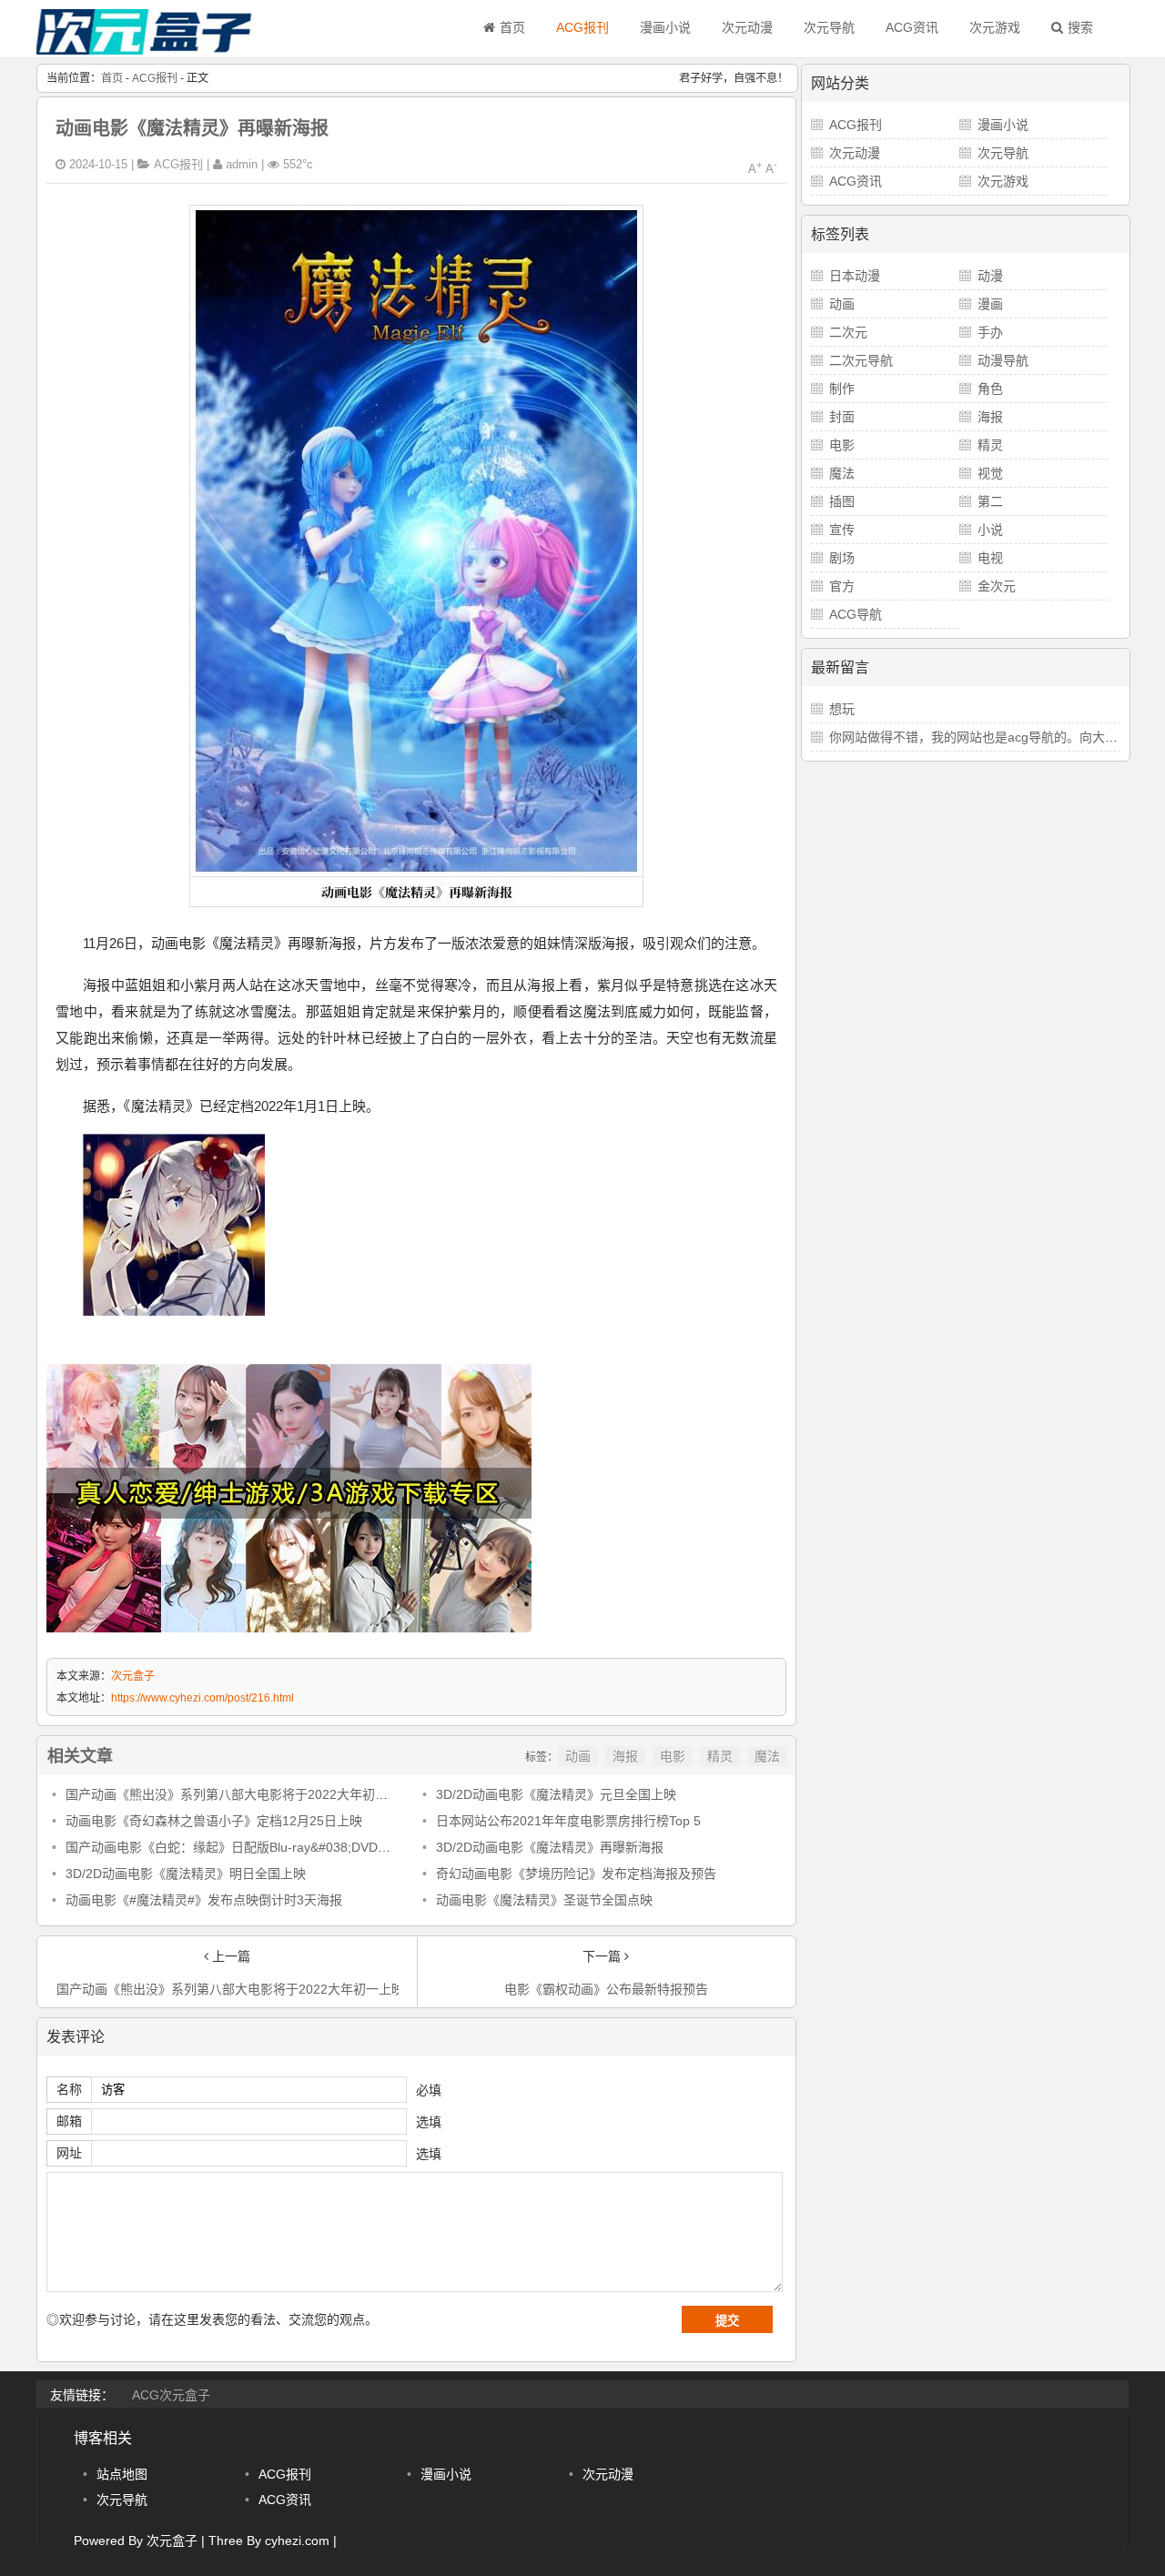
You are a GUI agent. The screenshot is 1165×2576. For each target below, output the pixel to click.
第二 (990, 501)
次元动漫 (747, 27)
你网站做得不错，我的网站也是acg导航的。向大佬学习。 (993, 737)
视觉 (990, 473)
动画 (578, 1756)
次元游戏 (995, 27)
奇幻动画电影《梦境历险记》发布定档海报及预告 (576, 1874)
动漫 (990, 276)
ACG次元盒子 (171, 2395)
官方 (842, 586)
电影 (673, 1756)
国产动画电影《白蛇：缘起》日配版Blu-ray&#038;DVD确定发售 (247, 1847)
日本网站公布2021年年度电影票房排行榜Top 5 (568, 1821)
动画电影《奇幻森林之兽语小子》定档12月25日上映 (214, 1821)
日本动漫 (855, 276)
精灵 (720, 1756)
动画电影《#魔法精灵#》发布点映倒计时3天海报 (204, 1900)
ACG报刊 (582, 27)
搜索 (1080, 27)
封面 (842, 417)
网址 (69, 2153)
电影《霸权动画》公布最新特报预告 (606, 1989)
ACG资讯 (912, 27)
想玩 (842, 709)
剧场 (842, 558)
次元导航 (829, 27)
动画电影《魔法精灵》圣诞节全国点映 (544, 1900)
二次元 (848, 332)
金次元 (997, 586)
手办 (990, 332)
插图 (842, 501)
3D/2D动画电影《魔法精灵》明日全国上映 (186, 1874)
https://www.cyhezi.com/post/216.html (203, 1698)
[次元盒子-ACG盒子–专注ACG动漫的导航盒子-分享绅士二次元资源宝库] (146, 50)
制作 (842, 389)
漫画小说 (665, 27)
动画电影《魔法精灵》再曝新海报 (192, 128)
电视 (990, 558)
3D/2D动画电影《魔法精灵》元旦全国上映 (556, 1794)
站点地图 (122, 2474)
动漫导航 (1003, 360)
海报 (625, 1756)
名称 (69, 2089)
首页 (512, 27)
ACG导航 (856, 614)
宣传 (842, 530)
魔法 (767, 1756)
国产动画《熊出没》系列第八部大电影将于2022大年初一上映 (239, 1794)
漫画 (990, 304)
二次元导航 (861, 360)
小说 (990, 530)
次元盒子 (133, 1676)
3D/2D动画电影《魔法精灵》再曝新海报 (550, 1847)
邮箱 (69, 2121)
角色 (990, 389)
